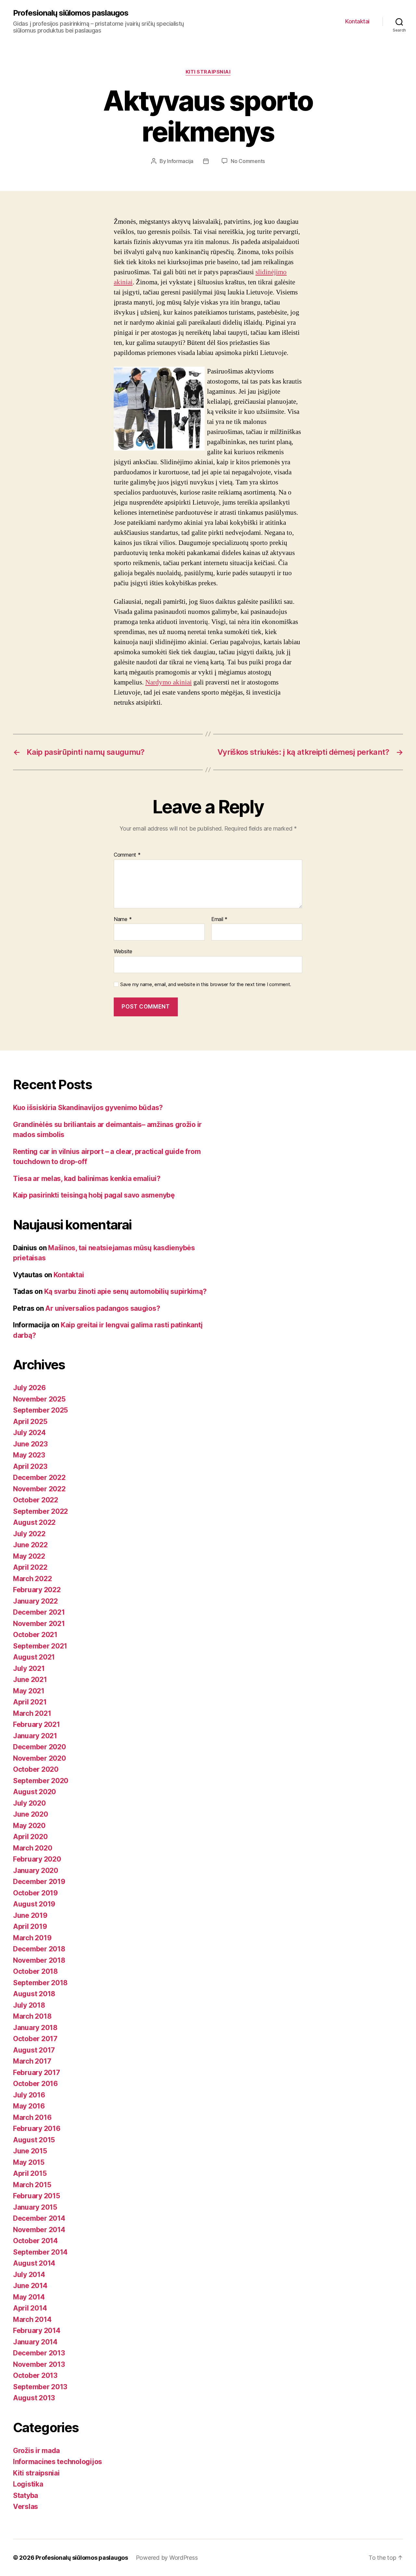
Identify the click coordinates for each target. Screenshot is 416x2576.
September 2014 (40, 2252)
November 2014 (39, 2230)
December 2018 (39, 1949)
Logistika (28, 2484)
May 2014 (29, 2297)
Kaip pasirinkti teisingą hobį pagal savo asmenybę (94, 1195)
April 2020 (30, 1837)
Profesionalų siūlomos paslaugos (71, 13)
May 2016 (29, 2106)
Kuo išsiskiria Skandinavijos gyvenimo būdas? (88, 1108)
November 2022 (39, 1489)
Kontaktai (357, 21)
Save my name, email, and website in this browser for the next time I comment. (206, 984)
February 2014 (37, 2331)
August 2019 (34, 1904)
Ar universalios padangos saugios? (103, 1308)
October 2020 (36, 1769)
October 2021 (35, 1635)
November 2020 (39, 1758)
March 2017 (32, 2061)
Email (219, 919)
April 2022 (30, 1567)
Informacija (180, 161)
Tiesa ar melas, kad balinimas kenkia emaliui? (87, 1179)
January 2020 (36, 1871)
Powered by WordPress (167, 2558)
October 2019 (35, 1893)
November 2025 (39, 1399)
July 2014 (29, 2275)
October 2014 (35, 2241)
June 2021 (30, 1680)
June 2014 (30, 2286)
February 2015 (37, 2196)
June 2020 (31, 1814)
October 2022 (36, 1500)
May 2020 (29, 1826)
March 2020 (32, 1848)
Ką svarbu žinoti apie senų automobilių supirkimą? (125, 1291)
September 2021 (40, 1646)
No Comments (248, 161)
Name (123, 919)
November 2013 (39, 2364)
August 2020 (34, 1792)
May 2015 (29, 2162)
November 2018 (39, 1960)
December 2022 (39, 1478)
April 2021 (30, 1702)
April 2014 (30, 2308)
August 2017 (34, 2050)
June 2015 (30, 2151)
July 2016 (29, 2095)
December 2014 (39, 2218)
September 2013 (40, 2387)
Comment (127, 855)
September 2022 (40, 1511)
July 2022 (29, 1534)
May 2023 (29, 1455)
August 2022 (34, 1522)
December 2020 (39, 1747)
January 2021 (35, 1736)
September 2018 (40, 1983)
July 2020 (29, 1803)
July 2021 (29, 1668)
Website (123, 951)
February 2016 (37, 2129)
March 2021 (32, 1713)
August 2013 (34, 2398)
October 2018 (35, 1971)
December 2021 (39, 1612)
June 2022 (30, 1545)
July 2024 (29, 1433)
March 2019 (32, 1938)
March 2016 (32, 2117)
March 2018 (32, 2016)
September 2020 (41, 1781)
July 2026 (29, 1388)
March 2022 (32, 1579)
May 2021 (29, 1691)
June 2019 (30, 1915)
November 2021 (39, 1624)
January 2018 (35, 2028)
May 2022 (29, 1556)
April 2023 (30, 1466)
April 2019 (30, 1926)
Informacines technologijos (58, 2462)
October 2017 (35, 2039)
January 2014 (35, 2342)
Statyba (26, 2495)
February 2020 (37, 1859)
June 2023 (30, 1444)
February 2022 (37, 1590)
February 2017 (37, 2073)
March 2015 (32, 2185)
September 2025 (40, 1410)
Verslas (26, 2507)
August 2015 (34, 2140)
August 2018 (34, 1994)
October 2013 (35, 2375)
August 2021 (34, 1657)
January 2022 (35, 1601)
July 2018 (29, 2005)
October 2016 (35, 2084)
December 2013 (39, 2353)
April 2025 (30, 1422)
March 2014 (32, 2319)
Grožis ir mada (36, 2451)
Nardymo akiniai (169, 682)
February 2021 (37, 1724)
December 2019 (39, 1882)
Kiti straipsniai (208, 72)
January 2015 (35, 2207)
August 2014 (34, 2263)
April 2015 (30, 2173)
